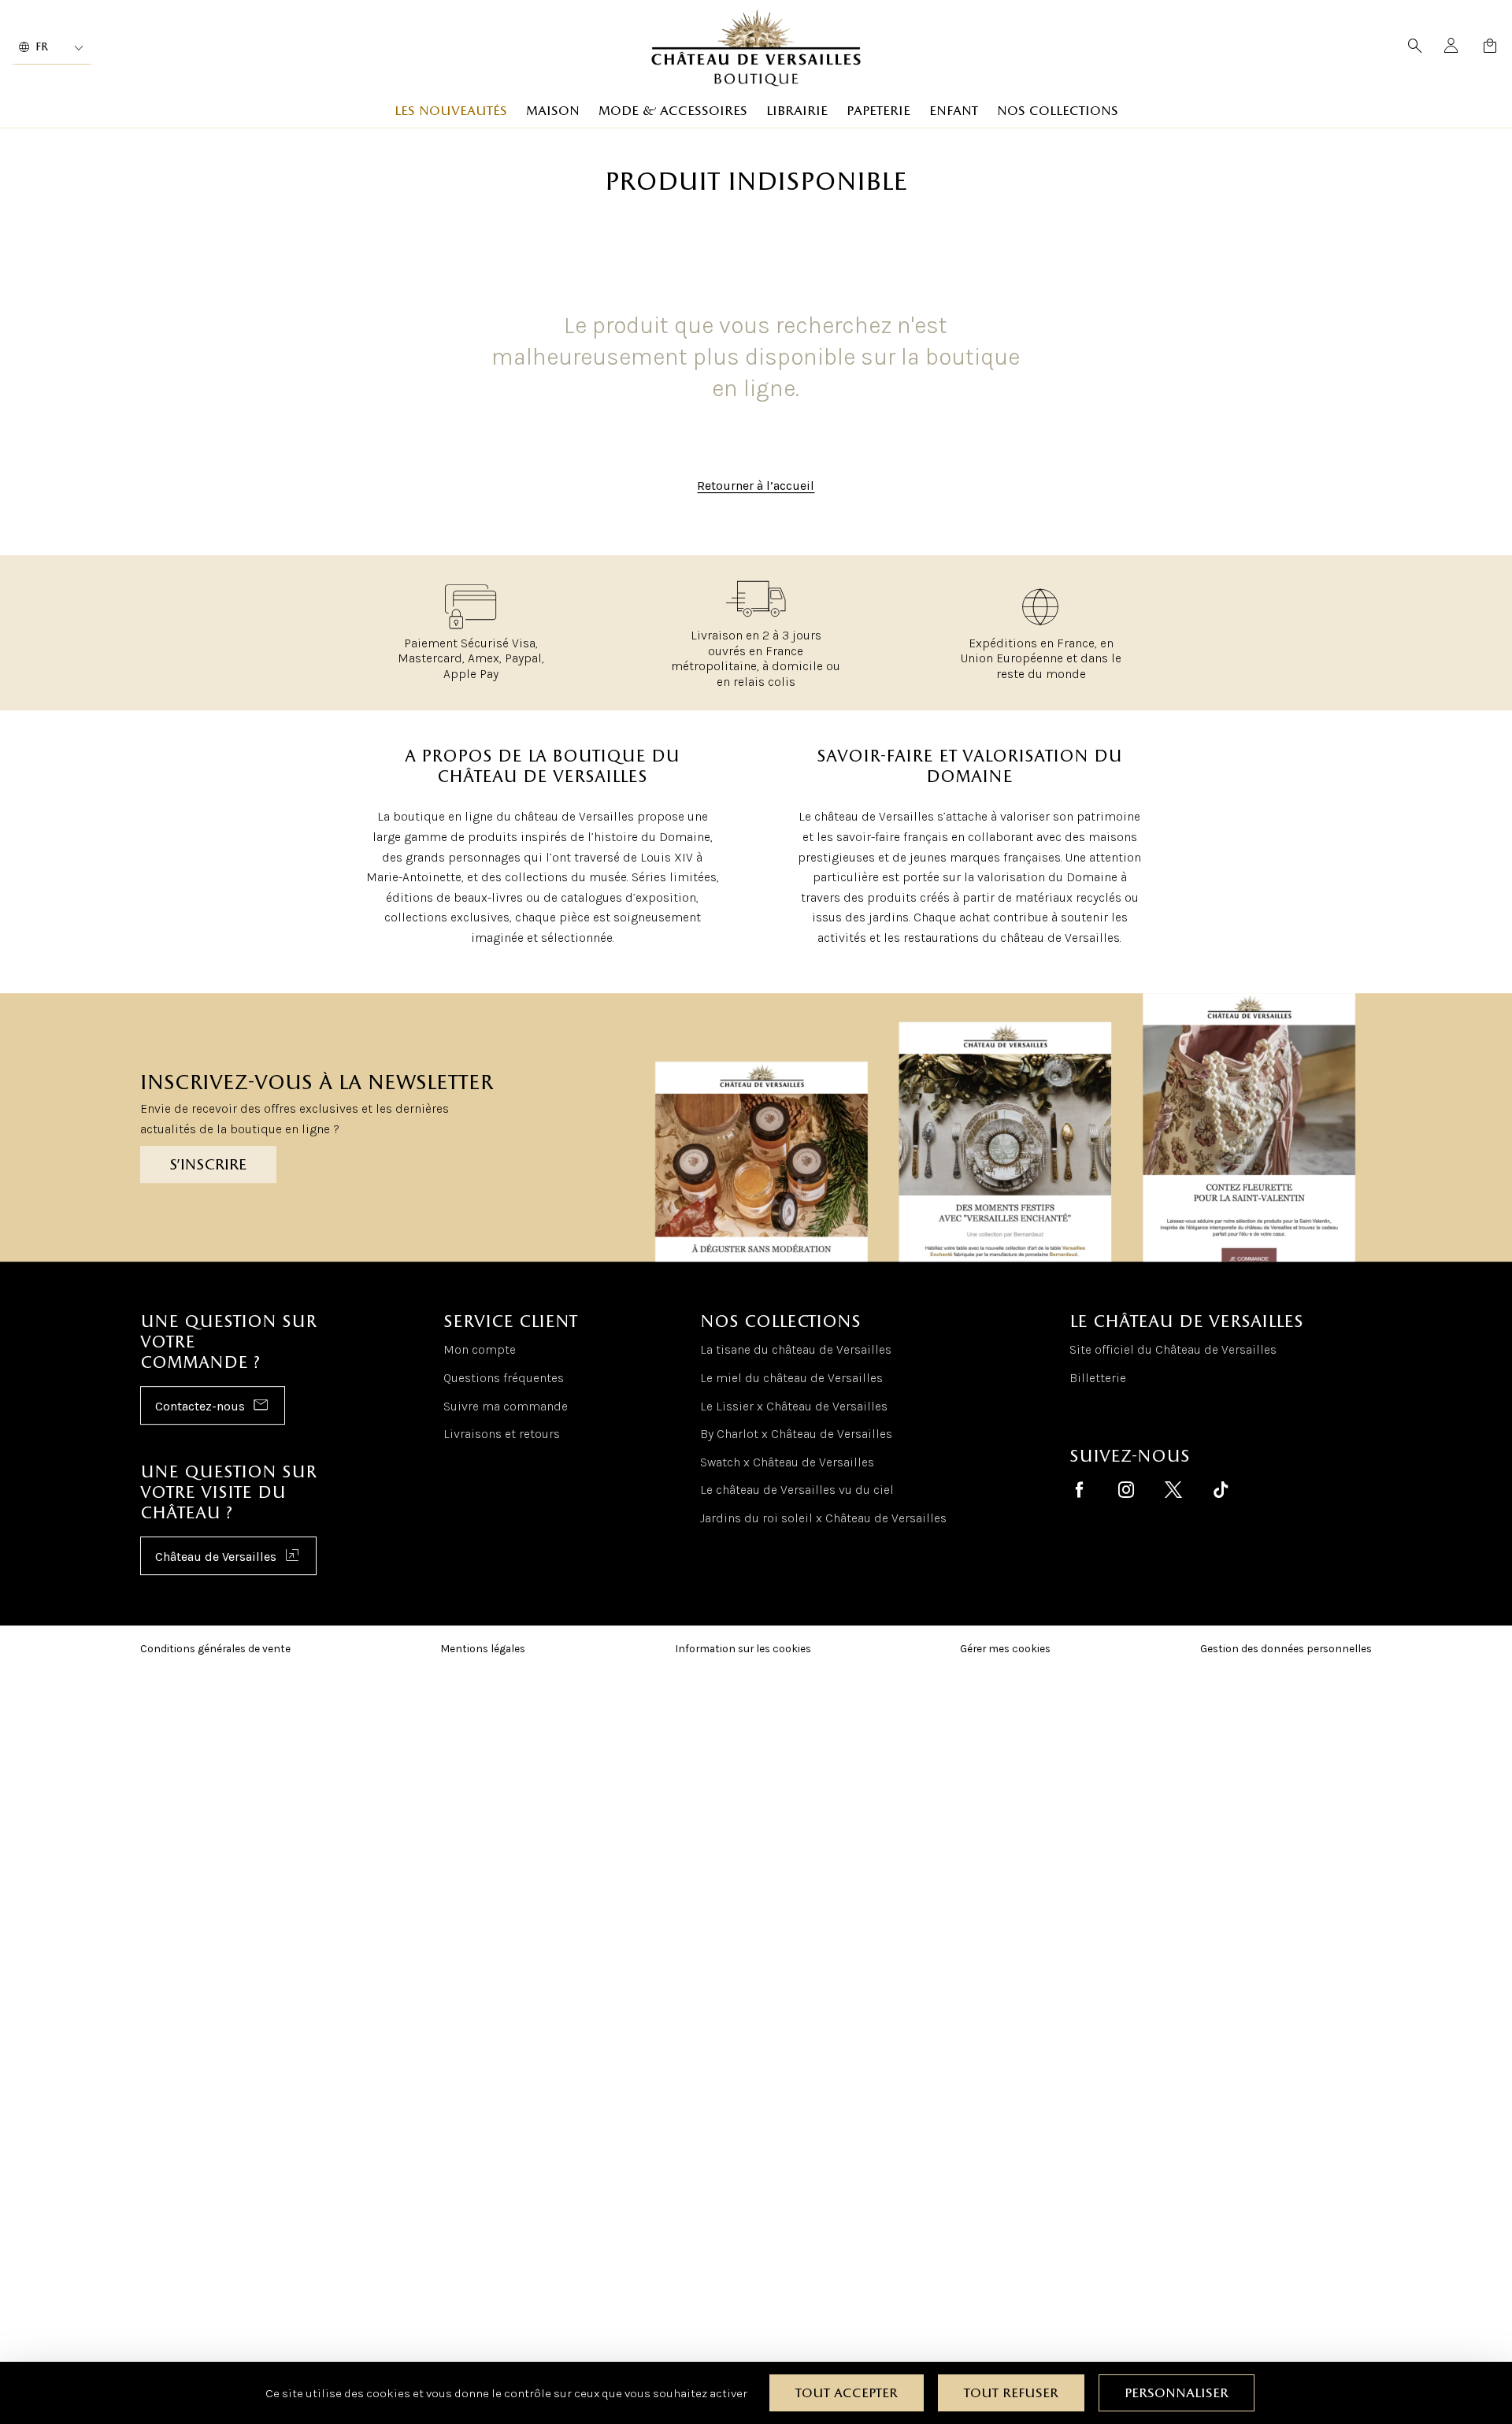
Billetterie (1098, 1378)
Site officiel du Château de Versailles (1173, 1350)
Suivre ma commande (506, 1406)
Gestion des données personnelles (1286, 1648)
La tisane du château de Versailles (796, 1350)
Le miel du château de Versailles (791, 1378)
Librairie (797, 111)
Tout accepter (847, 2394)
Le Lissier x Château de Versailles (794, 1406)
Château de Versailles (216, 1557)
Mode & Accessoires (673, 111)
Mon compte (480, 1350)
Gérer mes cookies (1005, 1648)
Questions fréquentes (504, 1378)
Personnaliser (1177, 2394)
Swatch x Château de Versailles (787, 1462)
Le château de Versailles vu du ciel (797, 1490)
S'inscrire (208, 1165)
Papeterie (878, 111)
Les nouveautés (451, 111)
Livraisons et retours (502, 1434)
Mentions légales (483, 1648)
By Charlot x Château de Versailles (796, 1434)
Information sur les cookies (743, 1648)
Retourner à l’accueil (756, 486)
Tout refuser (1011, 2394)
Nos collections (1058, 111)
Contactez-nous (200, 1407)
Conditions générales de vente (215, 1648)
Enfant (954, 111)
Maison (553, 111)
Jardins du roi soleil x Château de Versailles (823, 1518)
